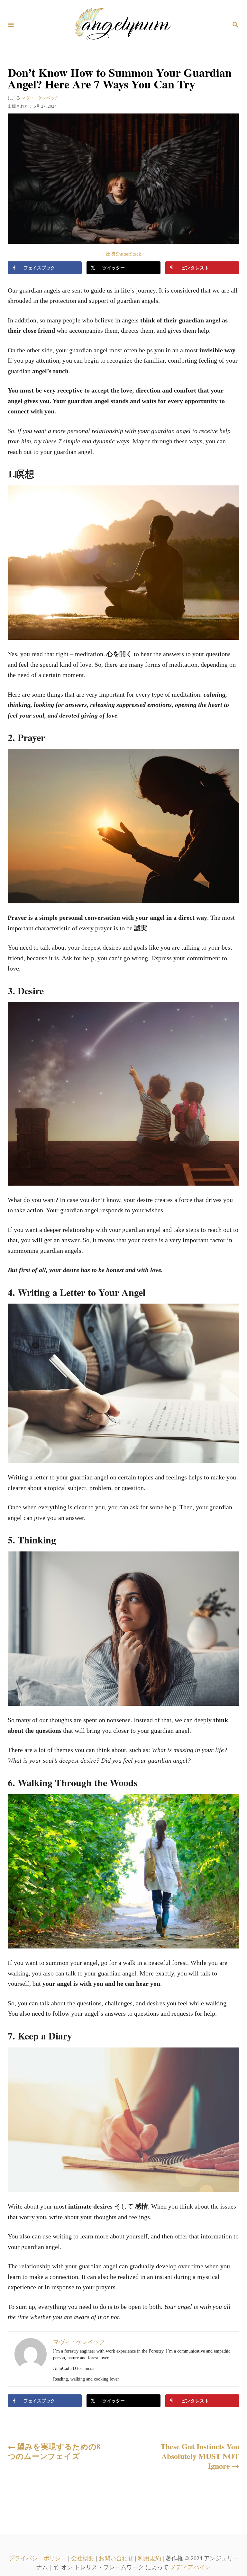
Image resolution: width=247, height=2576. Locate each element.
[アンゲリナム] (123, 25)
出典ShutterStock (124, 254)
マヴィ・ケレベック (40, 98)
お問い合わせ (117, 2558)
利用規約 (150, 2558)
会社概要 (83, 2558)
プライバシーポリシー (38, 2558)
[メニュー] (11, 25)
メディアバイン (190, 2567)
